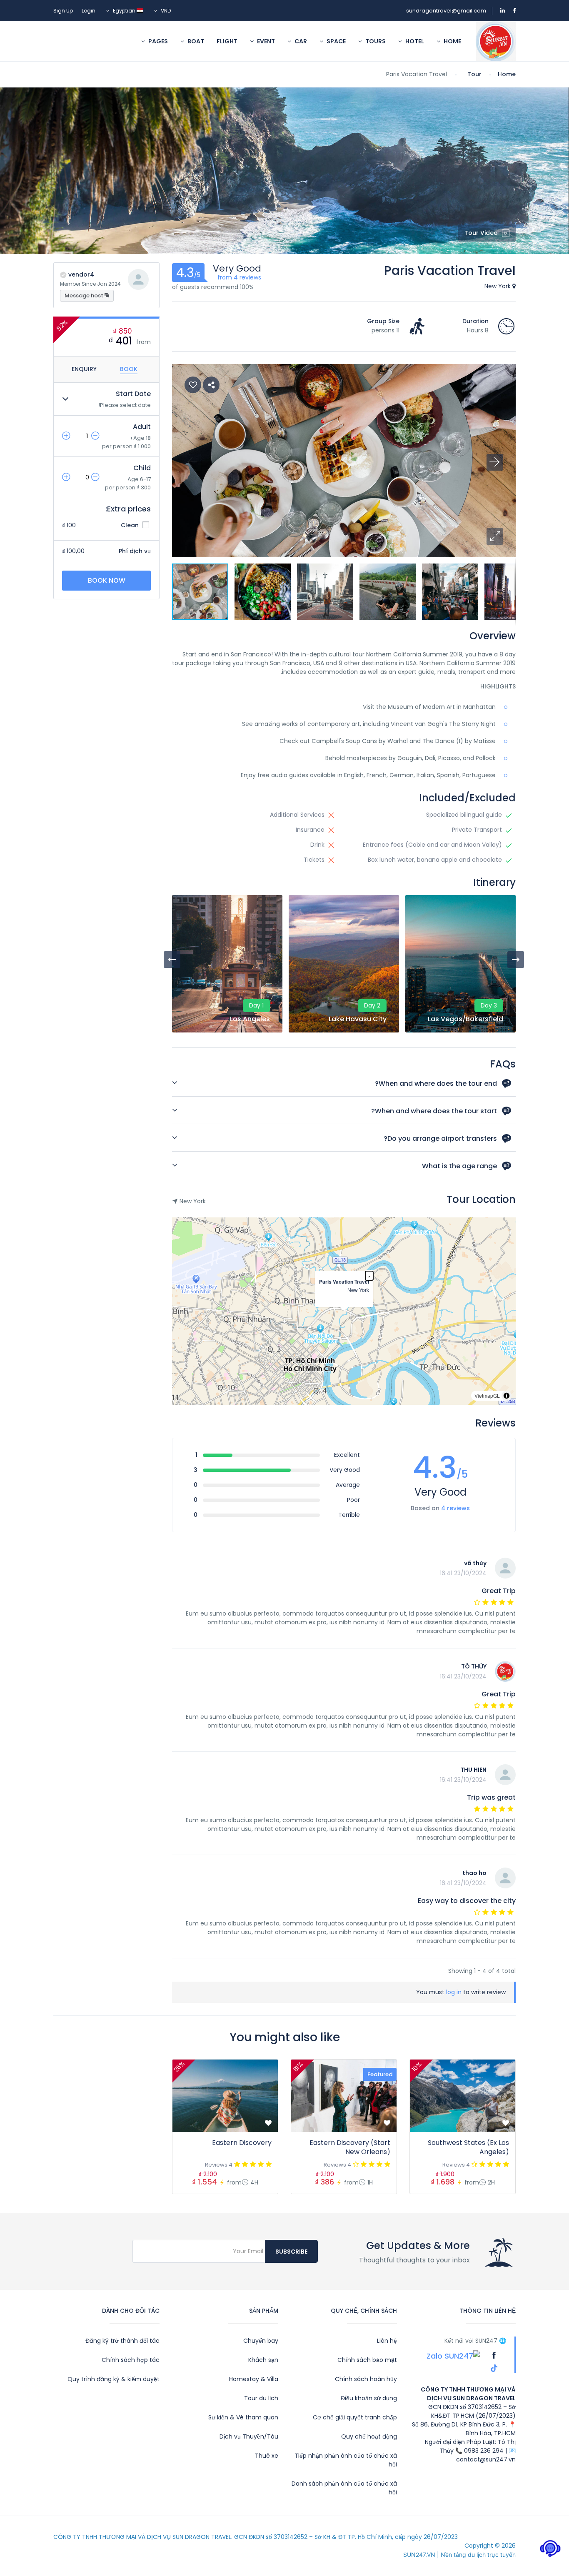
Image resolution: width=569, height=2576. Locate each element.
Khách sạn (263, 2360)
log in (454, 1992)
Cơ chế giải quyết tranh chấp (355, 2417)
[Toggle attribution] (507, 1396)
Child (142, 468)
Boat (195, 41)
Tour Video (481, 233)
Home (452, 41)
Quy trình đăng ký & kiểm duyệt (114, 2379)
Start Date (133, 394)
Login (89, 11)
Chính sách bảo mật (367, 2360)
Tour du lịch (261, 2398)
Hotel (414, 41)
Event (265, 41)
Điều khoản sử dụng (369, 2398)
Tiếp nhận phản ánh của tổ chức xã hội (346, 2460)
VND (165, 11)
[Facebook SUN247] (493, 2355)
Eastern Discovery (242, 2143)
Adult (142, 427)
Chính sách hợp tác (131, 2360)
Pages (157, 41)
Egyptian (124, 11)
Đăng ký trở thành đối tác (122, 2341)
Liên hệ (387, 2341)
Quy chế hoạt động (369, 2436)
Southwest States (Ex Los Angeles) (468, 2147)
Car (300, 41)
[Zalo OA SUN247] (453, 2355)
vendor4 (81, 274)
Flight (227, 41)
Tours (375, 41)
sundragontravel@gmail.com (446, 11)
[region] (344, 1311)
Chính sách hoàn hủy (366, 2379)
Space (336, 41)
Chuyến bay (261, 2341)
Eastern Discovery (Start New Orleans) (350, 2147)
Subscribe (291, 2252)
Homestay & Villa (254, 2379)
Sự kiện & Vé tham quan (243, 2417)
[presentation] (172, 960)
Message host (85, 296)
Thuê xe (267, 2456)
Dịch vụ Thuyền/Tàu (249, 2436)
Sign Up (63, 11)
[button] (495, 536)
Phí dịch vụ (135, 551)
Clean (131, 525)
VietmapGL (487, 1395)
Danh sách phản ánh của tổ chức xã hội (344, 2488)
